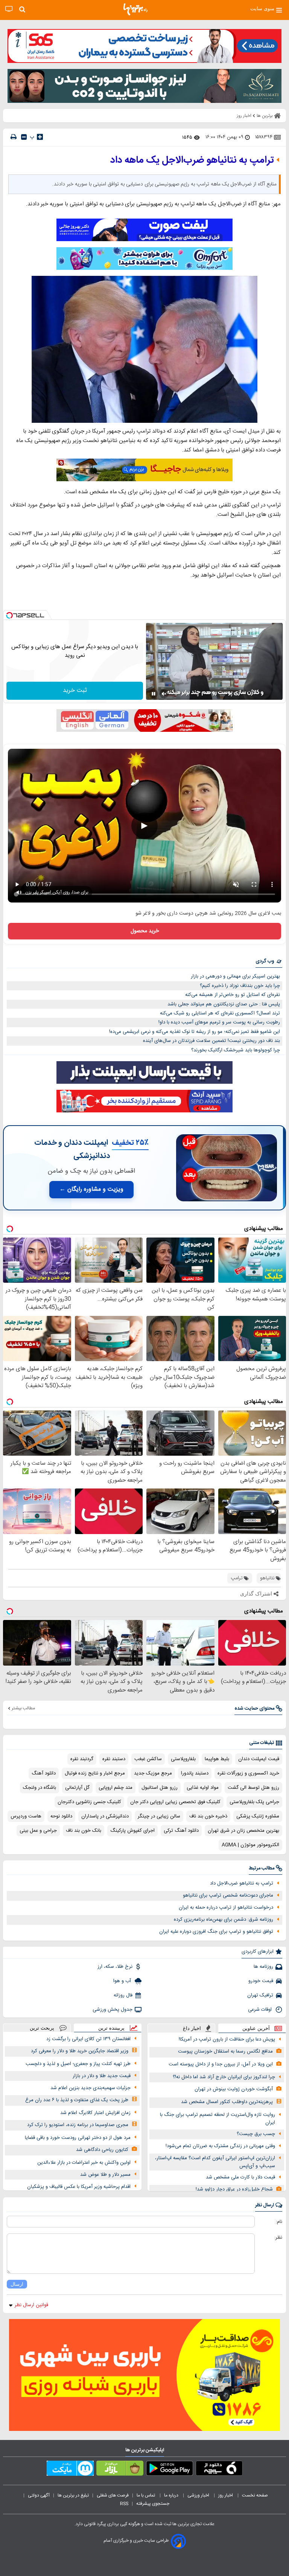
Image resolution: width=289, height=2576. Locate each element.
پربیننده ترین (111, 2028)
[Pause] (154, 694)
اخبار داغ (192, 2028)
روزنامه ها (263, 1967)
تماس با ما (146, 2495)
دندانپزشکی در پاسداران (105, 1816)
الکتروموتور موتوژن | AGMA (250, 1845)
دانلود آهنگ (44, 1773)
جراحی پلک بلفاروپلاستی (254, 1802)
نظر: (278, 2238)
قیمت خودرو (261, 1981)
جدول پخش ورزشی (113, 2010)
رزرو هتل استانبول (160, 1788)
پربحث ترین (42, 2028)
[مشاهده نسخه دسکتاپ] (9, 9)
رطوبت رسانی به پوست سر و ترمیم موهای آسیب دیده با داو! (219, 1022)
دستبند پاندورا (195, 1773)
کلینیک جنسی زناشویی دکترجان (89, 1802)
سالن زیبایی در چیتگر (159, 1816)
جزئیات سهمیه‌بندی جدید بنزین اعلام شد (91, 2088)
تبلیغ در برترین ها (73, 2495)
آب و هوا (123, 1981)
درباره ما (172, 2495)
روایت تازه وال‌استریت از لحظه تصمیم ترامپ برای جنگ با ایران (218, 2119)
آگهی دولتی (39, 2495)
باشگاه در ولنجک (40, 1788)
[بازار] (120, 2470)
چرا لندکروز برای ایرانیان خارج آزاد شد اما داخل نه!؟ (224, 2077)
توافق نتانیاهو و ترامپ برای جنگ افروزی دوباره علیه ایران (216, 1932)
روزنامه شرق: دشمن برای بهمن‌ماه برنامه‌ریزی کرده (224, 1920)
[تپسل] (9, 615)
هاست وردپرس (26, 1816)
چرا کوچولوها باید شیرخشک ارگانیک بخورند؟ (236, 1050)
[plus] (40, 137)
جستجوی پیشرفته (153, 2504)
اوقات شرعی (261, 2010)
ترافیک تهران (260, 1995)
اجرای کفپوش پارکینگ (132, 1831)
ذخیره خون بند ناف (208, 1816)
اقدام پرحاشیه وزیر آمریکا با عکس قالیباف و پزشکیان (79, 2187)
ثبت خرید (75, 691)
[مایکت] (70, 2470)
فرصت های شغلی (113, 2495)
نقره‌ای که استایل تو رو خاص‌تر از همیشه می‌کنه (233, 995)
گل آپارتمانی (77, 1788)
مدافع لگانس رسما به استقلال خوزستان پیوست (225, 2051)
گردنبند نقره (82, 1759)
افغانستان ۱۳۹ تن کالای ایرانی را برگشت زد (88, 2039)
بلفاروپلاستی (183, 1759)
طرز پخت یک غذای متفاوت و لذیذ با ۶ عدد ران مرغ (77, 2100)
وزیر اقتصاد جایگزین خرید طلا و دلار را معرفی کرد (80, 2051)
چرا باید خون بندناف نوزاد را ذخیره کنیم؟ (240, 986)
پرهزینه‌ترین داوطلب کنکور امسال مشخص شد (227, 2102)
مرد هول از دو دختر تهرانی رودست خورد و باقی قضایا (78, 2138)
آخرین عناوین (256, 2028)
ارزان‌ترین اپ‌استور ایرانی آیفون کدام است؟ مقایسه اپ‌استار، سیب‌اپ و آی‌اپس (215, 2162)
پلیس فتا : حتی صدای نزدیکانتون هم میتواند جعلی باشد (224, 1004)
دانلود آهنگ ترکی (181, 1831)
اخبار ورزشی (199, 2495)
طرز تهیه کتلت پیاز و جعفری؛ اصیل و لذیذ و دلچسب (78, 2064)
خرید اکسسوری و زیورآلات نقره (248, 1773)
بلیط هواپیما (217, 1759)
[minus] (24, 137)
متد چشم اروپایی (116, 1788)
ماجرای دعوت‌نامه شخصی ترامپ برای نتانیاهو (228, 1895)
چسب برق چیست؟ (256, 2134)
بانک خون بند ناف (84, 1831)
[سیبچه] (219, 2470)
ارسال (17, 2284)
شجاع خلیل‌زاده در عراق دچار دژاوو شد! (234, 2189)
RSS (124, 2504)
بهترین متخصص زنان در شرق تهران (243, 1831)
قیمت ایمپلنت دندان (259, 1759)
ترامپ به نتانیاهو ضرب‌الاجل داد (242, 1883)
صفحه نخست (255, 2495)
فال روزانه (123, 1995)
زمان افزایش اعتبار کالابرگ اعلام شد (95, 2113)
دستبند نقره (114, 1759)
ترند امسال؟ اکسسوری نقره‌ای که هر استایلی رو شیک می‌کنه (220, 1013)
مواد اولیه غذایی (203, 1788)
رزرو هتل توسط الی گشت (253, 1788)
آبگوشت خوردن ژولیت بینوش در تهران (234, 2089)
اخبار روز (226, 2495)
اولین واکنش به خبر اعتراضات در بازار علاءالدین (84, 2163)
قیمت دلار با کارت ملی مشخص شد (240, 2177)
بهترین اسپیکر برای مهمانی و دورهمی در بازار (235, 976)
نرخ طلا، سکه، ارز (115, 1967)
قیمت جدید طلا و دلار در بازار (102, 2076)
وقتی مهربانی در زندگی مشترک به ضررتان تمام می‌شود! (220, 2146)
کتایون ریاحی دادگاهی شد (102, 2150)
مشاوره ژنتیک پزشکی (258, 1816)
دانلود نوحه (61, 1816)
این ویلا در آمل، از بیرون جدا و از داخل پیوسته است (221, 2064)
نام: (279, 2222)
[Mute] (164, 694)
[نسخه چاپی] (14, 137)
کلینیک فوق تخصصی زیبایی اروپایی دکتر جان (175, 1802)
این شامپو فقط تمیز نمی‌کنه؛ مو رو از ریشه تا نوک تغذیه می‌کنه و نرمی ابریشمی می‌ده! (195, 1032)
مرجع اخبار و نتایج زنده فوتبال (95, 1773)
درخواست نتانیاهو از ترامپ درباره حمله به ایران (226, 1908)
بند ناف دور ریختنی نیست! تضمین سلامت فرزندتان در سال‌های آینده (211, 1041)
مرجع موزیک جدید (153, 1773)
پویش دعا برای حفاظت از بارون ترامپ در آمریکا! (227, 2039)
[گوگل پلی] (170, 2470)
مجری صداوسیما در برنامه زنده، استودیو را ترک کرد (78, 2125)
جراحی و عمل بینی (38, 1831)
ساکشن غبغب (148, 1759)
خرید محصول (145, 931)
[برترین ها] (135, 9)
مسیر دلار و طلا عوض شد (105, 2175)
